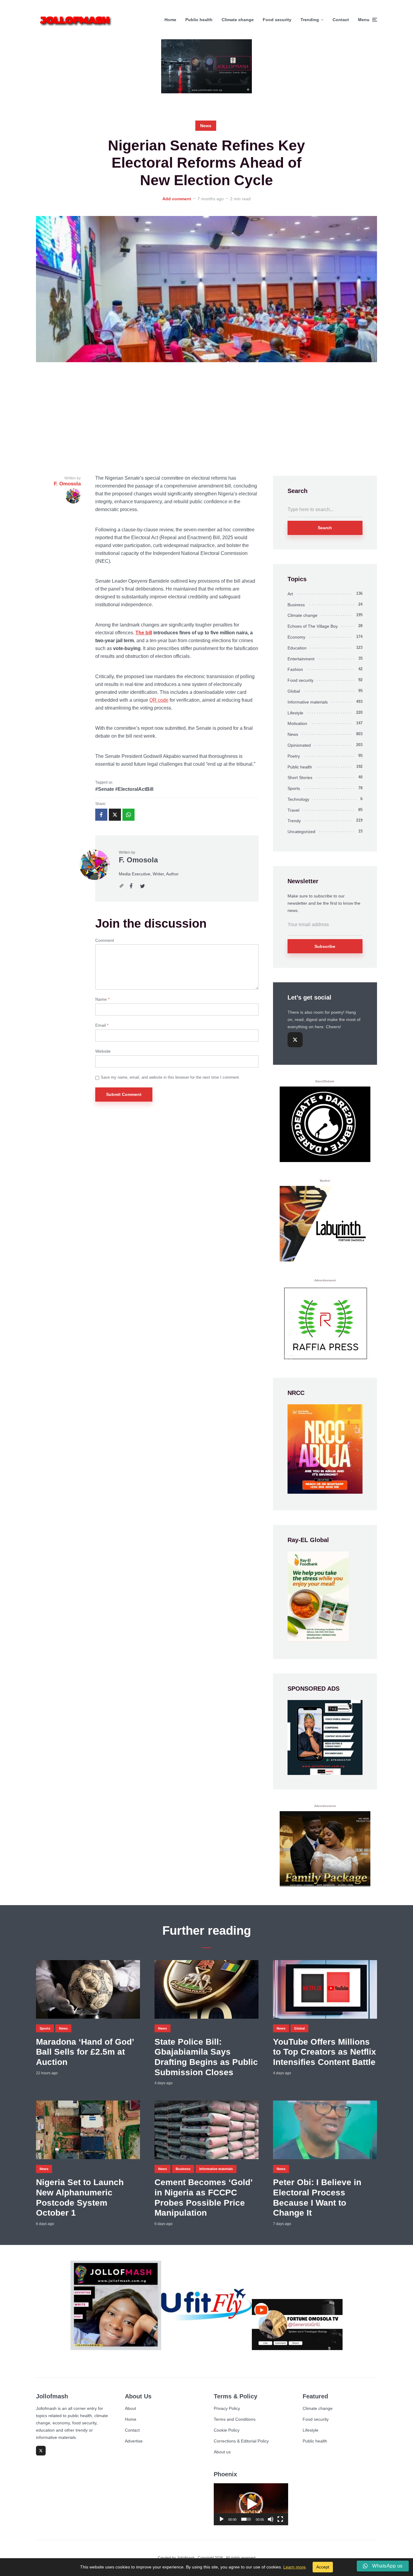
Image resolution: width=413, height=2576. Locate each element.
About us (222, 2452)
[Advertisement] (207, 419)
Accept (323, 2567)
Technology (298, 799)
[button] (251, 2504)
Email (102, 1025)
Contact (341, 20)
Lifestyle (295, 713)
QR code (159, 700)
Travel (293, 810)
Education (297, 648)
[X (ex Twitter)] (295, 1040)
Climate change (238, 20)
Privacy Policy (227, 2408)
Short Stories (300, 778)
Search (325, 528)
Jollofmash (186, 2558)
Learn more (294, 2567)
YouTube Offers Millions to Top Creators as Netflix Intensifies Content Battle (325, 2052)
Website (103, 1051)
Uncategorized (301, 832)
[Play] (222, 2519)
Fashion (295, 669)
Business (296, 605)
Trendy (294, 821)
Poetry (294, 756)
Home (170, 20)
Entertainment (301, 659)
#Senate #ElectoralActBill (124, 789)
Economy (296, 637)
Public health (199, 20)
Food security (277, 20)
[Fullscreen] (280, 2519)
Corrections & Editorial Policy (241, 2441)
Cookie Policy (227, 2430)
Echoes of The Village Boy (313, 626)
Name (102, 999)
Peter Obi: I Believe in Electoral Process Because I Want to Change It (317, 2198)
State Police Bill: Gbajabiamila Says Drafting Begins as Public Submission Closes (206, 2057)
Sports (294, 788)
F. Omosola (138, 860)
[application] (251, 2504)
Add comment (177, 199)
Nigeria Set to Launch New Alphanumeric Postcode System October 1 (80, 2198)
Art (290, 594)
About (130, 2408)
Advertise (134, 2441)
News (206, 126)
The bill (144, 633)
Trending (310, 20)
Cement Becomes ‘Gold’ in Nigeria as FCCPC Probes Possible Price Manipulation (203, 2198)
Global (294, 691)
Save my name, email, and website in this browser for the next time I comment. (170, 1077)
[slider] (246, 2519)
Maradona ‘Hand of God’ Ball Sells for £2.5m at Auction (85, 2052)
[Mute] (271, 2519)
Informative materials (308, 702)
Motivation (297, 723)
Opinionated (299, 745)
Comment (105, 940)
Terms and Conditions (235, 2419)
